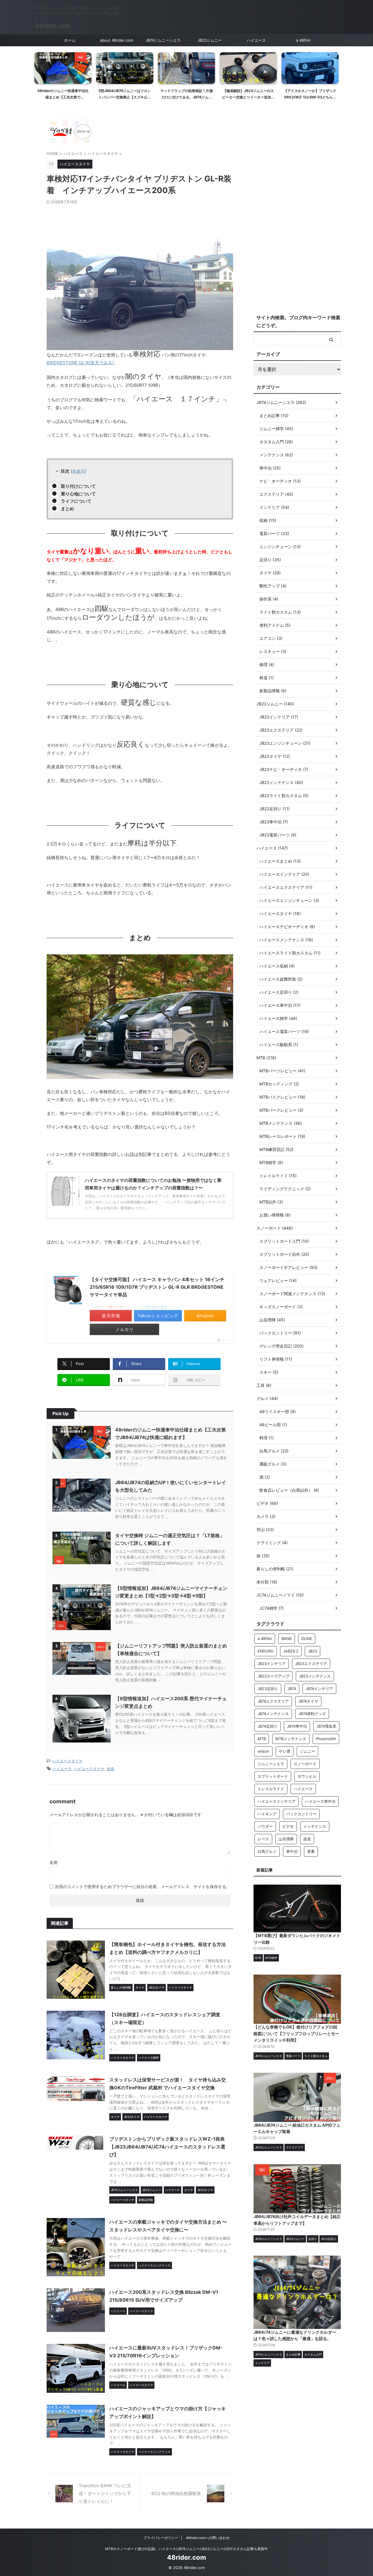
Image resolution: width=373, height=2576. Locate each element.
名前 (54, 1862)
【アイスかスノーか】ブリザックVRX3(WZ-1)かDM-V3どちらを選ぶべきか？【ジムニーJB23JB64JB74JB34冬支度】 (248, 100)
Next (333, 70)
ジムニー (307, 1751)
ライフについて (76, 501)
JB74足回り (268, 1726)
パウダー (265, 1826)
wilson (263, 1751)
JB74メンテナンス (273, 1714)
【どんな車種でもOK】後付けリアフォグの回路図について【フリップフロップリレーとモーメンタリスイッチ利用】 (296, 2033)
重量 (311, 1851)
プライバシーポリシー (161, 2538)
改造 (110, 1769)
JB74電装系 (326, 1726)
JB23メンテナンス (315, 1676)
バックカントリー (301, 1814)
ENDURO (266, 1651)
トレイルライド (271, 1789)
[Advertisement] (297, 213)
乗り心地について (78, 494)
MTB (262, 1739)
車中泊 (292, 1851)
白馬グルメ (267, 1851)
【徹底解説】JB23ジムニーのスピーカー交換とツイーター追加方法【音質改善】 (186, 97)
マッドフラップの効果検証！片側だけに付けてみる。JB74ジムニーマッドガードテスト (125, 97)
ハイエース (256, 40)
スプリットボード (273, 1776)
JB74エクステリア (273, 1701)
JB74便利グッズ (312, 1714)
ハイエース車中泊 (320, 1801)
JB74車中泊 (297, 1726)
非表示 (78, 471)
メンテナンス (315, 1826)
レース (263, 1839)
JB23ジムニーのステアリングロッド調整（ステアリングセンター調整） (310, 97)
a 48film (303, 40)
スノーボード (305, 1764)
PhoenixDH (326, 1739)
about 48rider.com (117, 40)
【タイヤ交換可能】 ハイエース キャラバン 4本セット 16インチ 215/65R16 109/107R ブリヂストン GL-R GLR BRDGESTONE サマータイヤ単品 (157, 1287)
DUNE (307, 1639)
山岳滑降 (286, 1839)
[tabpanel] (63, 78)
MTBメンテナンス (291, 1739)
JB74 (292, 1689)
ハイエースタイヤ (67, 1761)
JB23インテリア (272, 1664)
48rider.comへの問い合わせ (208, 2538)
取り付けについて (78, 486)
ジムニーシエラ (271, 1764)
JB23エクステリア (311, 1664)
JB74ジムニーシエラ (163, 40)
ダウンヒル (307, 1776)
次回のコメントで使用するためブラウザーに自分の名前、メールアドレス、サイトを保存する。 (142, 1886)
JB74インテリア (319, 1689)
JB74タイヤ (308, 1701)
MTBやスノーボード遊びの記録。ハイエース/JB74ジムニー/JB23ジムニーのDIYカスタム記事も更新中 (186, 2549)
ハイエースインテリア (277, 1801)
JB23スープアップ (273, 1676)
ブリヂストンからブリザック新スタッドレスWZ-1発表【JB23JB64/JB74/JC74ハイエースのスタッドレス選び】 (167, 2147)
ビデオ (288, 1826)
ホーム (70, 40)
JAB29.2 (291, 1651)
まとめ (67, 509)
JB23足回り (268, 1689)
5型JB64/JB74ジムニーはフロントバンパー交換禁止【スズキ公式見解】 (63, 97)
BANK (287, 1639)
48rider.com (52, 26)
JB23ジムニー (210, 40)
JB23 (313, 1651)
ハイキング (267, 1814)
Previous (40, 70)
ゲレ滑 (285, 1751)
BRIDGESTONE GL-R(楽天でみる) (80, 363)
